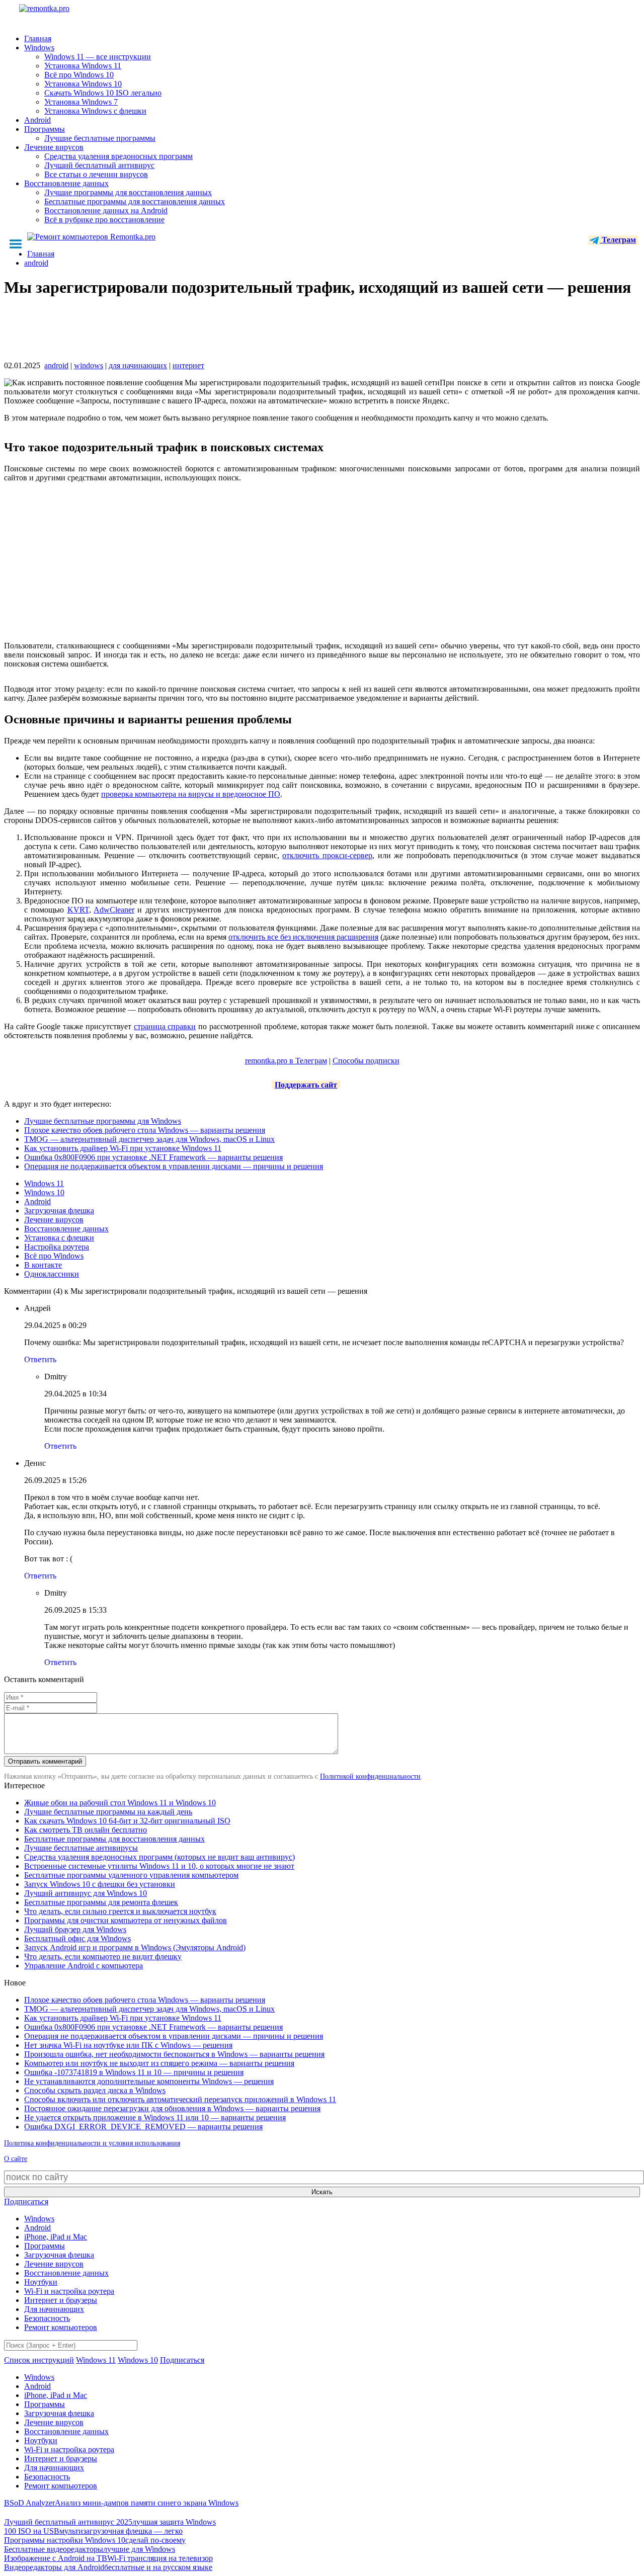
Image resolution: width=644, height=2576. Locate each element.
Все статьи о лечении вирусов (96, 174)
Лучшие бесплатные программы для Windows (103, 1121)
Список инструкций (39, 2360)
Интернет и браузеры (61, 2300)
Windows (39, 48)
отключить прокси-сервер (327, 855)
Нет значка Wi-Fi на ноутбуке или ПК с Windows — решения (128, 2045)
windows (89, 365)
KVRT (78, 910)
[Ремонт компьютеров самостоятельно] (67, 12)
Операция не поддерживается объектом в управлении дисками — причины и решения (174, 1166)
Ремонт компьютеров (61, 2327)
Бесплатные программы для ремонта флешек (101, 1902)
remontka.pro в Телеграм (286, 1061)
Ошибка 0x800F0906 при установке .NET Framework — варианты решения (153, 1157)
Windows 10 (44, 1192)
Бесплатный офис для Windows (77, 1938)
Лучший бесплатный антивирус (99, 165)
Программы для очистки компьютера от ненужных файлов (126, 1920)
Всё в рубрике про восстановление (104, 220)
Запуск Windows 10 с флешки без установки (100, 1884)
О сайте (16, 2159)
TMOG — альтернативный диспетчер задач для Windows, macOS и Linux (149, 1139)
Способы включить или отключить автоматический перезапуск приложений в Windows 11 (180, 2099)
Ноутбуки (41, 2282)
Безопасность (47, 2318)
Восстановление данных (66, 183)
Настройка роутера (57, 1247)
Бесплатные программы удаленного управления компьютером (131, 1875)
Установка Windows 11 (83, 66)
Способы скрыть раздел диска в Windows (95, 2090)
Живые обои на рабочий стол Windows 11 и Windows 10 (120, 1803)
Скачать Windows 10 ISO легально (103, 93)
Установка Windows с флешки (95, 111)
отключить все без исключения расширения (303, 937)
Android (37, 120)
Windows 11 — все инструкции (98, 57)
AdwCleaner (114, 910)
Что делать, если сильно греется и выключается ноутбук (120, 1911)
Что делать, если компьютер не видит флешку (103, 1957)
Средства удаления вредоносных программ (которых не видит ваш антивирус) (159, 1857)
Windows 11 (44, 1183)
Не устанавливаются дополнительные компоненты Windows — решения (149, 2081)
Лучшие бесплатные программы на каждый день (108, 1812)
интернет (188, 365)
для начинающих (138, 365)
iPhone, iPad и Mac (56, 2237)
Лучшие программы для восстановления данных (128, 192)
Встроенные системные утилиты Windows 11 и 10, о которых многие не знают (159, 1866)
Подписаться (26, 2201)
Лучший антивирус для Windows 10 (86, 1893)
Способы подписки (366, 1061)
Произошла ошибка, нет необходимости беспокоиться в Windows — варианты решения (174, 2054)
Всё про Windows (54, 1256)
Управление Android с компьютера (84, 1966)
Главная (38, 38)
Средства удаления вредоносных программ (118, 156)
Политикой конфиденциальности (370, 1776)
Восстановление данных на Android (106, 211)
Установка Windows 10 (83, 84)
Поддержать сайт (306, 1085)
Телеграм (618, 240)
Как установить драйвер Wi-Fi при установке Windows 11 (123, 1148)
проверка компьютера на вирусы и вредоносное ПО (191, 794)
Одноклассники (52, 1274)
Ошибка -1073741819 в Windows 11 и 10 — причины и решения (134, 2072)
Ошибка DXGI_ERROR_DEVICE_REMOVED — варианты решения (143, 2127)
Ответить (40, 1359)
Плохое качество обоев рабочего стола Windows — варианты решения (145, 1130)
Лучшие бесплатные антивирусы (81, 1848)
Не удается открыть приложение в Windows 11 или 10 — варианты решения (155, 2117)
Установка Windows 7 (81, 102)
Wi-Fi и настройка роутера (69, 2291)
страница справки (165, 1026)
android (56, 365)
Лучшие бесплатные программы (100, 138)
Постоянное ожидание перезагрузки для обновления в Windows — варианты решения (172, 2108)
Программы (45, 129)
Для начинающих (54, 2309)
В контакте (43, 1265)
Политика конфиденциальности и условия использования (92, 2143)
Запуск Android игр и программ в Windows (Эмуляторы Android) (135, 1947)
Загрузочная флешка (59, 1211)
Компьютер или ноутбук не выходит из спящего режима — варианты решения (159, 2063)
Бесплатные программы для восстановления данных (135, 201)
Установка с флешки (59, 1238)
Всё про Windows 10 (79, 75)
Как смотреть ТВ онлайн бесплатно (86, 1830)
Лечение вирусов (54, 147)
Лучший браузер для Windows (75, 1929)
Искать (322, 2192)
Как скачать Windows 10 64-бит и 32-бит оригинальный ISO (127, 1821)
